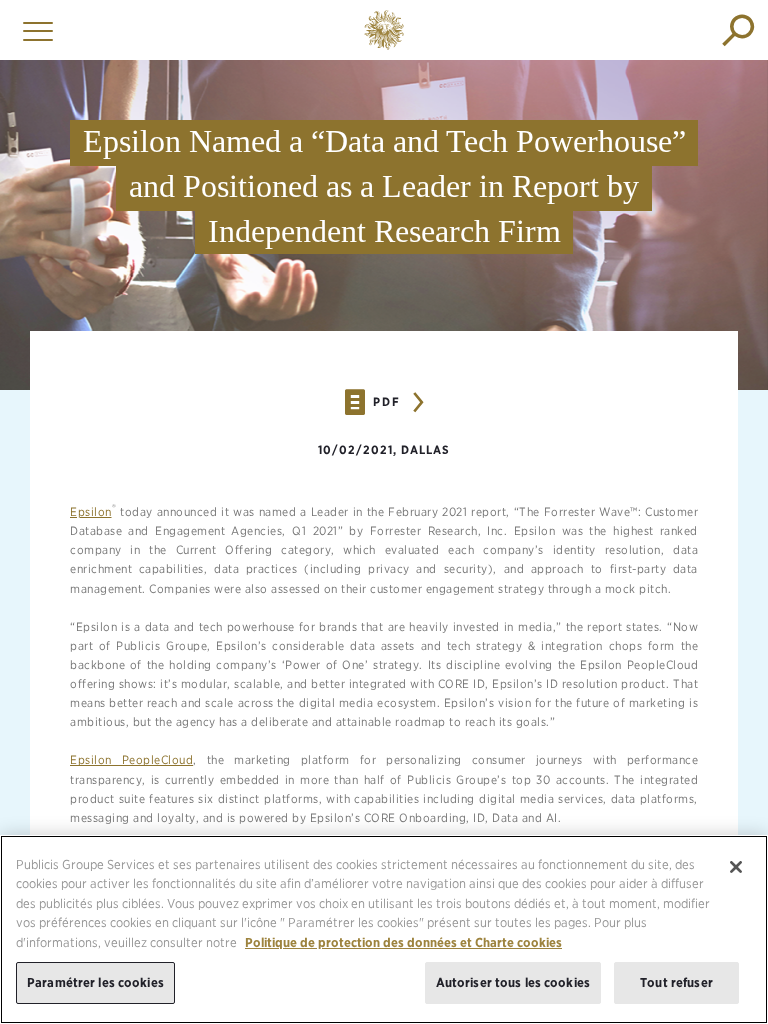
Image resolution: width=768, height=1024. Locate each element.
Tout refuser (676, 982)
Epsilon (91, 511)
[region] (384, 929)
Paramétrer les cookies (95, 982)
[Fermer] (736, 867)
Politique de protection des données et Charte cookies (403, 942)
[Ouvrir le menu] (33, 30)
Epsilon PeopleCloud (131, 759)
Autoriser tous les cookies (513, 982)
